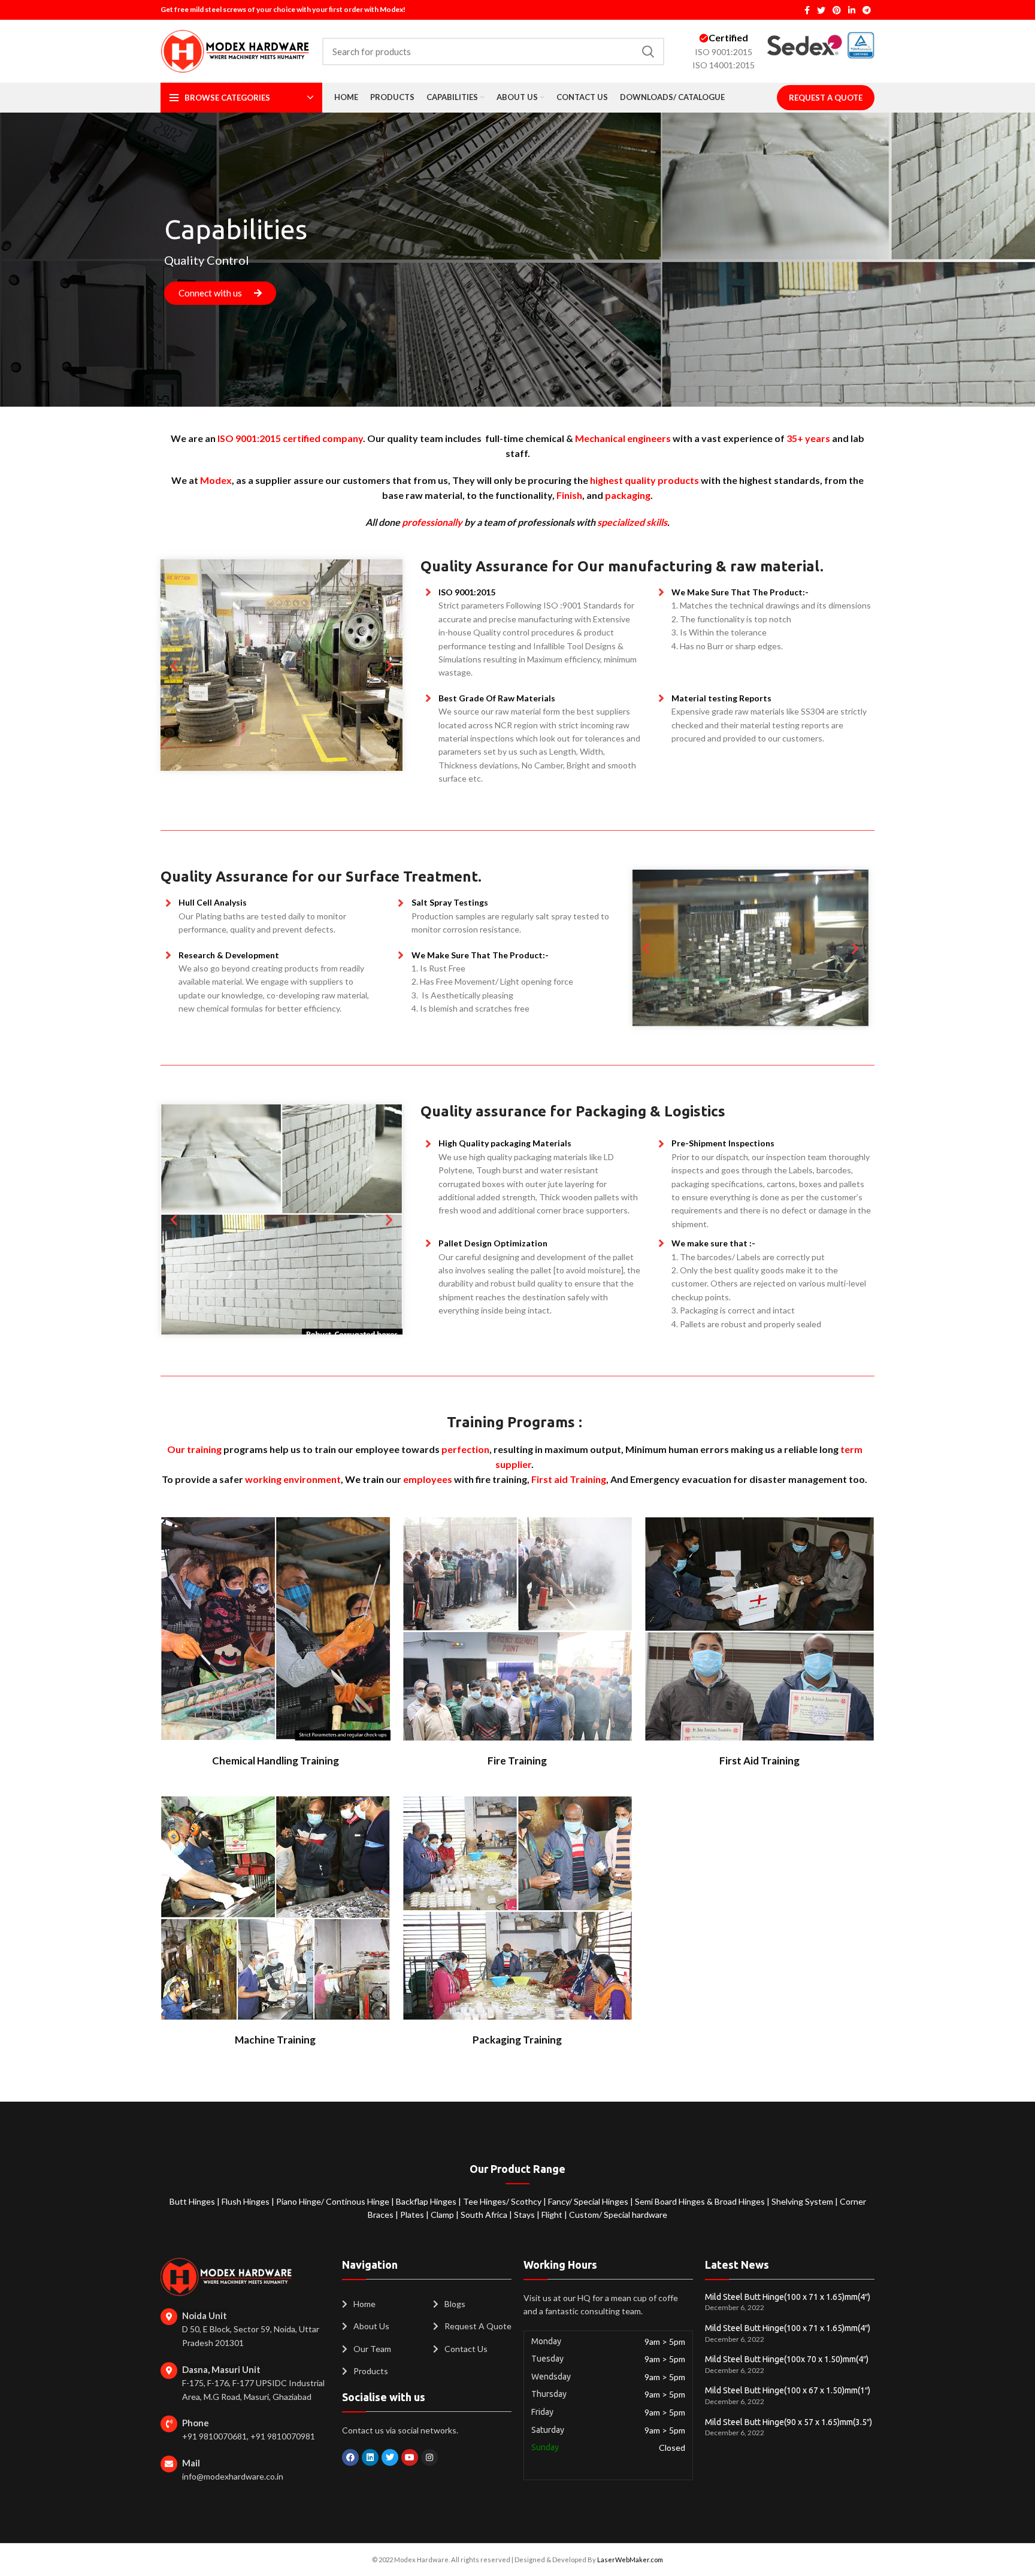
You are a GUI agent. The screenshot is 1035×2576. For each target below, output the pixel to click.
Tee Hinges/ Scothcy (503, 2201)
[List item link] (382, 2304)
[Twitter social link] (821, 10)
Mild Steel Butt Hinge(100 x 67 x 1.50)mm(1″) (788, 2390)
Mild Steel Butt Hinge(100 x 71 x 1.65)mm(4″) (788, 2297)
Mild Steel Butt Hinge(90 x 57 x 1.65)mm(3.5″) (789, 2422)
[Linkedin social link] (852, 10)
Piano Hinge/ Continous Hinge (334, 2201)
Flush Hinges (246, 2201)
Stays (525, 2215)
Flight (553, 2215)
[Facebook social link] (807, 10)
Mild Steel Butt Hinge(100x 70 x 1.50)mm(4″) (787, 2359)
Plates (413, 2215)
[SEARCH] (648, 52)
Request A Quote (826, 98)
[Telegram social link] (867, 10)
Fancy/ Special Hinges (589, 2201)
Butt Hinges (193, 2201)
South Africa (484, 2215)
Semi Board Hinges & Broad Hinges (701, 2201)
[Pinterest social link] (837, 10)
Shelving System (803, 2201)
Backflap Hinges (427, 2201)
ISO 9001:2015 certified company (290, 438)
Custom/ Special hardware (618, 2215)
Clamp (443, 2215)
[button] (174, 665)
